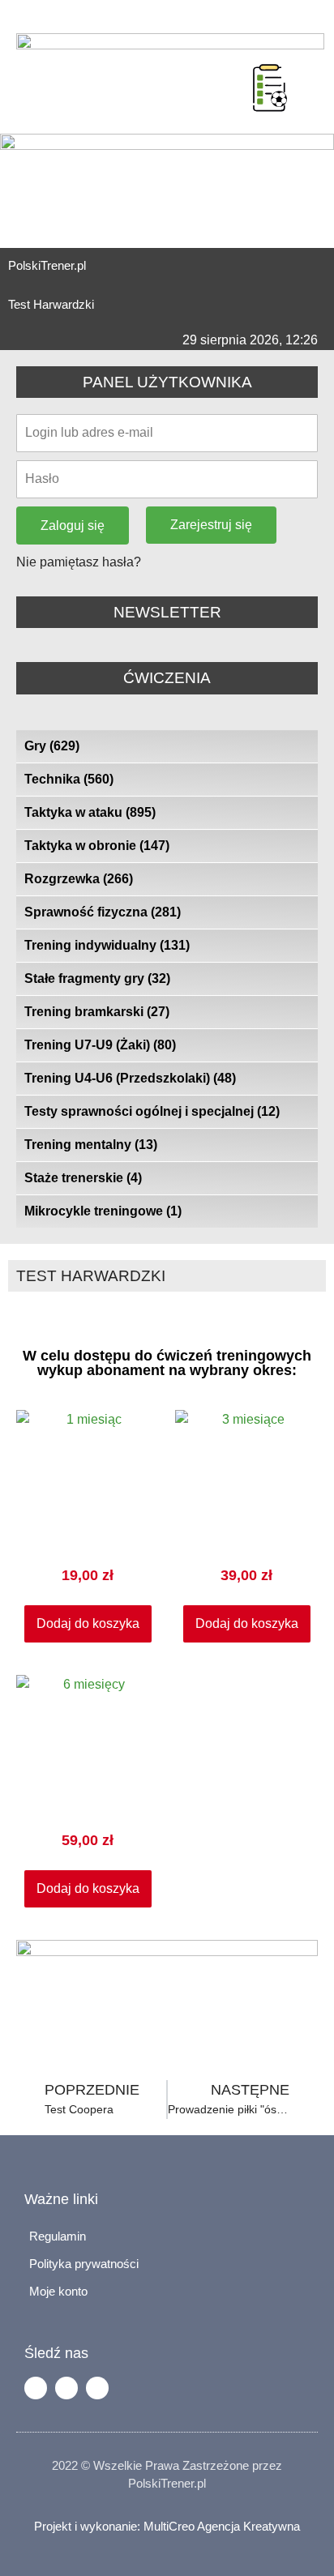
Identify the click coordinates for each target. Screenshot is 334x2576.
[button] (233, 67)
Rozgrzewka (79, 879)
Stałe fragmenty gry (97, 978)
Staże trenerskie (83, 1178)
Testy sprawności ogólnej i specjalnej (152, 1111)
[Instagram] (66, 2388)
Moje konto (58, 2291)
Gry (52, 746)
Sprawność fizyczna (103, 912)
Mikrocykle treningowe (103, 1211)
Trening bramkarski (97, 1012)
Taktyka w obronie (97, 846)
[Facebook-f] (36, 2388)
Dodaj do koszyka (88, 1623)
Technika (69, 779)
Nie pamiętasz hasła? (79, 562)
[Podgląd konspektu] (270, 88)
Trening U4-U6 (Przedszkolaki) (130, 1078)
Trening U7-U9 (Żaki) (100, 1045)
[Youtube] (97, 2388)
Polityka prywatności (84, 2264)
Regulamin (58, 2236)
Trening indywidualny (107, 945)
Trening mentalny (91, 1145)
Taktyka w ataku (90, 812)
